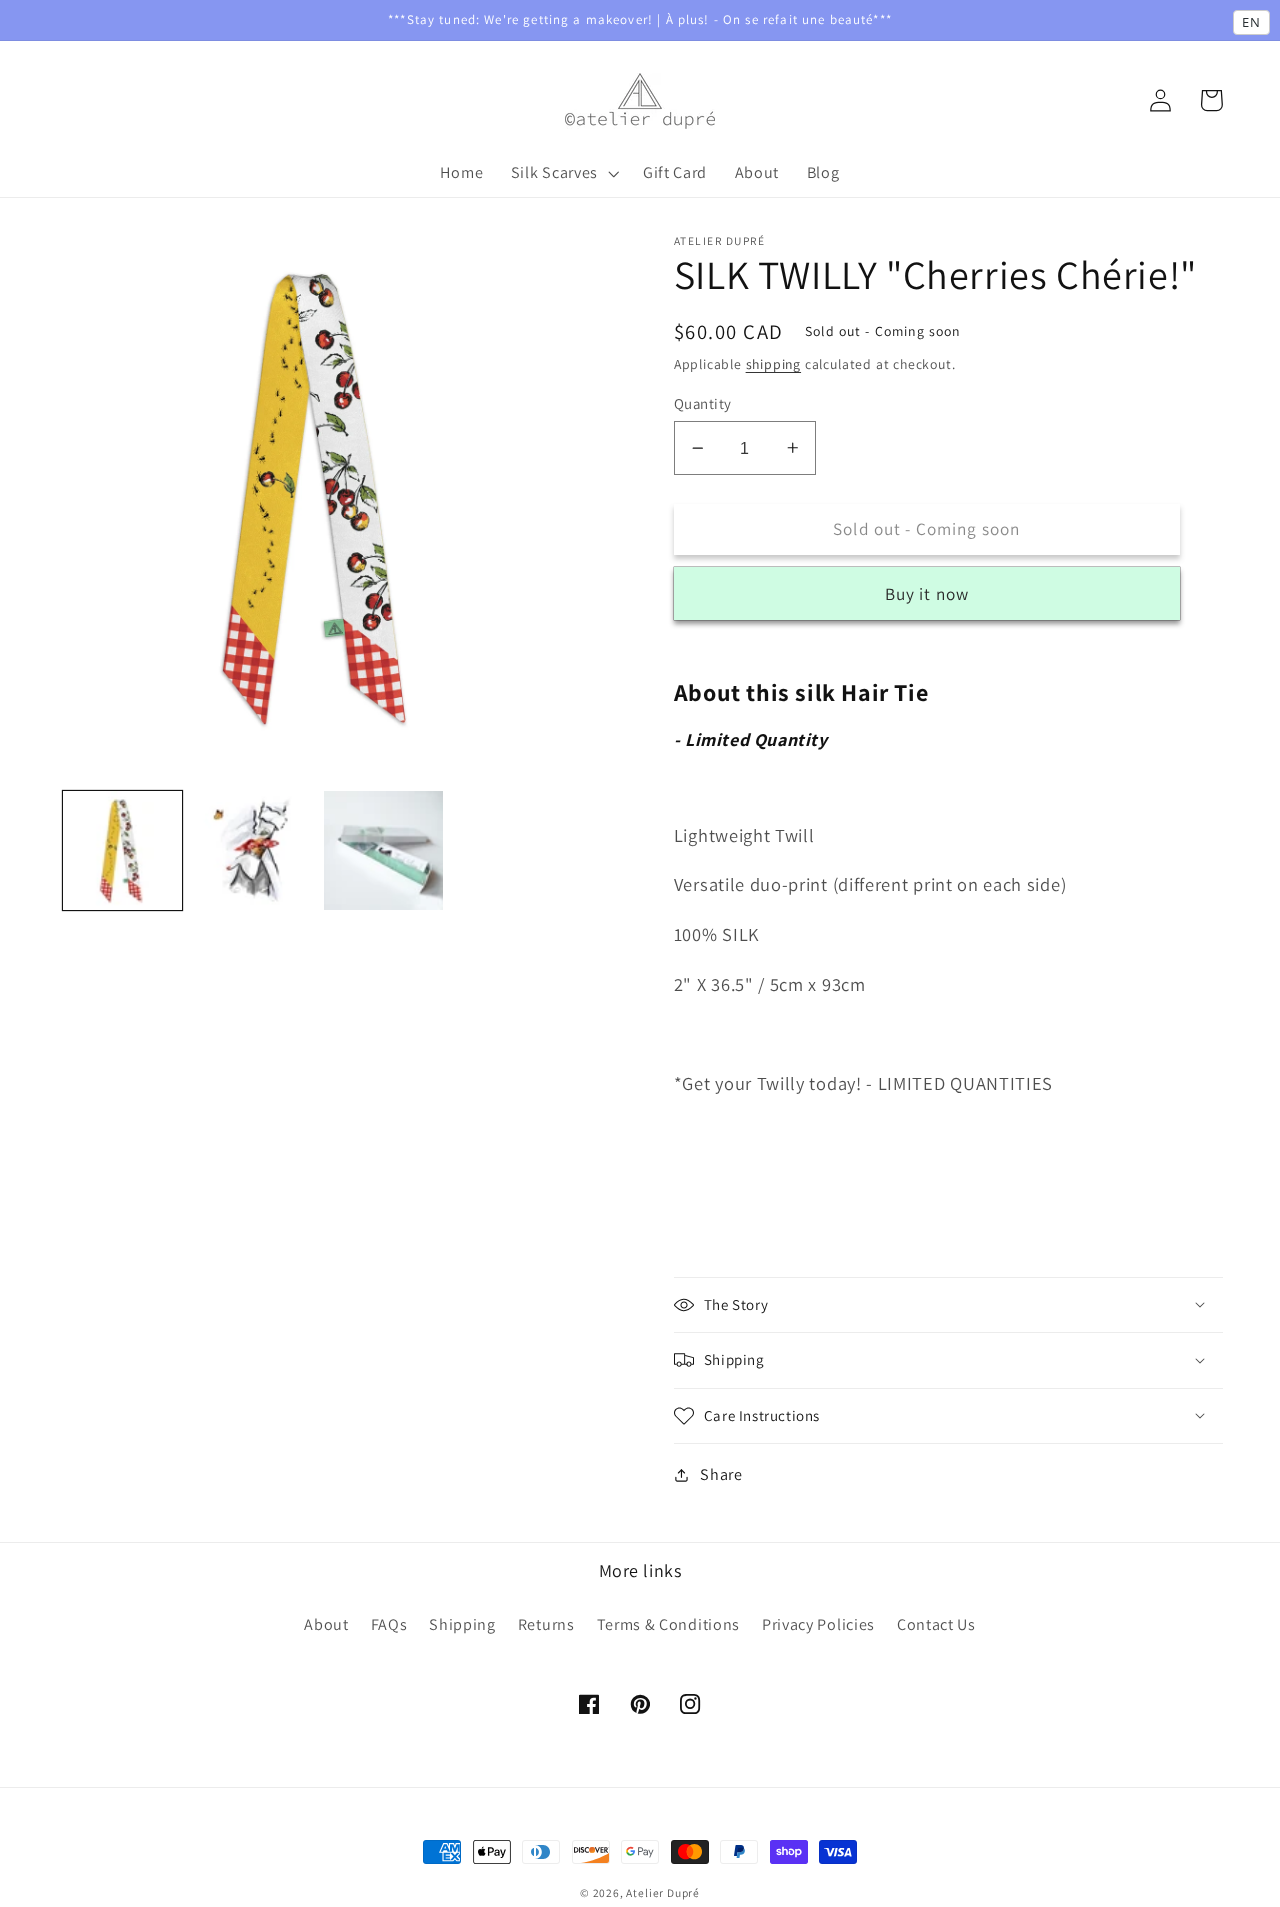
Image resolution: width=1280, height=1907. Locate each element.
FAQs (389, 1624)
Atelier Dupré (662, 1892)
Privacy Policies (818, 1624)
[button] (563, 173)
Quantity (703, 403)
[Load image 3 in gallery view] (383, 850)
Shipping (462, 1624)
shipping (773, 364)
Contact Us (936, 1624)
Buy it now (927, 593)
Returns (546, 1624)
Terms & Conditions (668, 1624)
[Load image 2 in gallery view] (253, 850)
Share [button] (721, 1474)
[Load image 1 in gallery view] (122, 850)
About (326, 1624)
